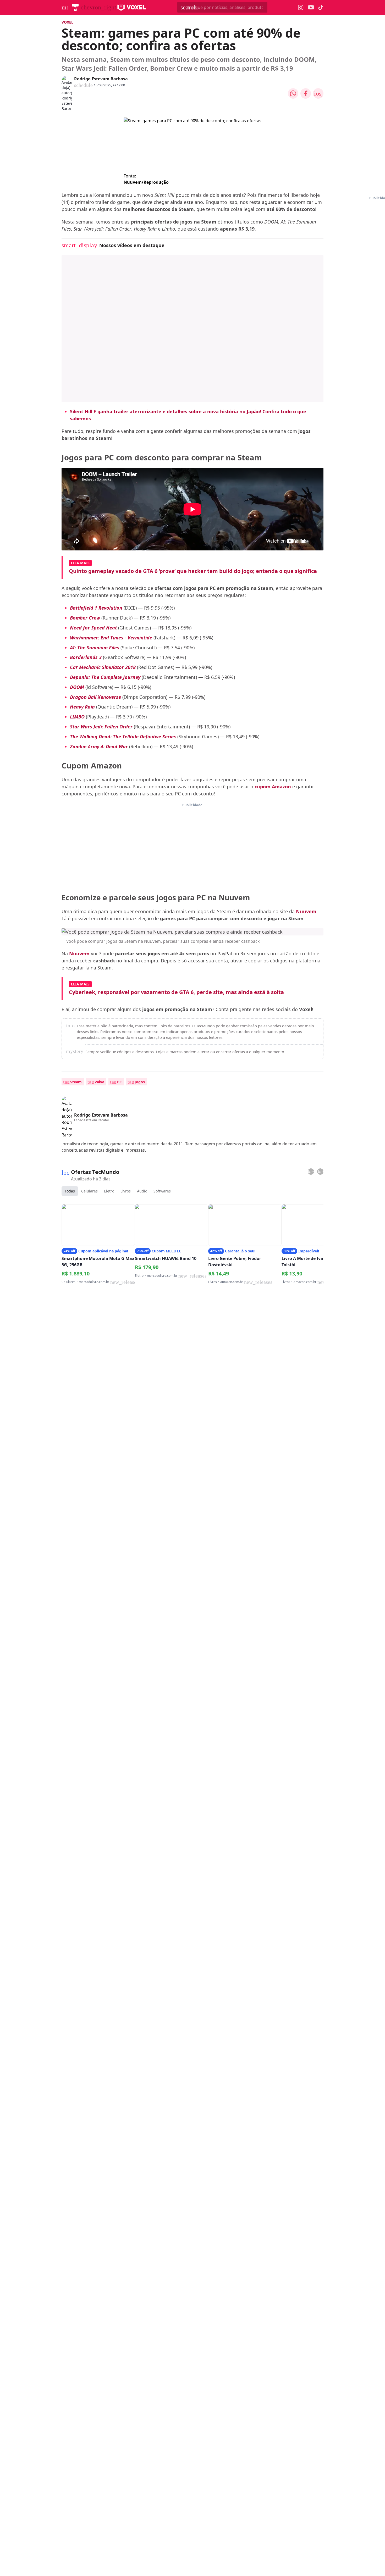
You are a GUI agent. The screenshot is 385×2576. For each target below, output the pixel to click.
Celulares (89, 1191)
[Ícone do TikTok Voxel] (321, 7)
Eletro (109, 1191)
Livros (126, 1191)
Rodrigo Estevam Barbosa (101, 79)
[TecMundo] (75, 7)
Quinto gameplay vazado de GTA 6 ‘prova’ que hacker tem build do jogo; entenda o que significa (193, 571)
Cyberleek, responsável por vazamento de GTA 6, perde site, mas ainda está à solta (176, 992)
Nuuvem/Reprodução (146, 182)
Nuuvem (79, 954)
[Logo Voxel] (132, 7)
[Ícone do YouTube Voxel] (311, 7)
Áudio (142, 1191)
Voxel (67, 22)
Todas (70, 1191)
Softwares (162, 1191)
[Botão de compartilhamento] (293, 93)
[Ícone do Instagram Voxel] (301, 7)
